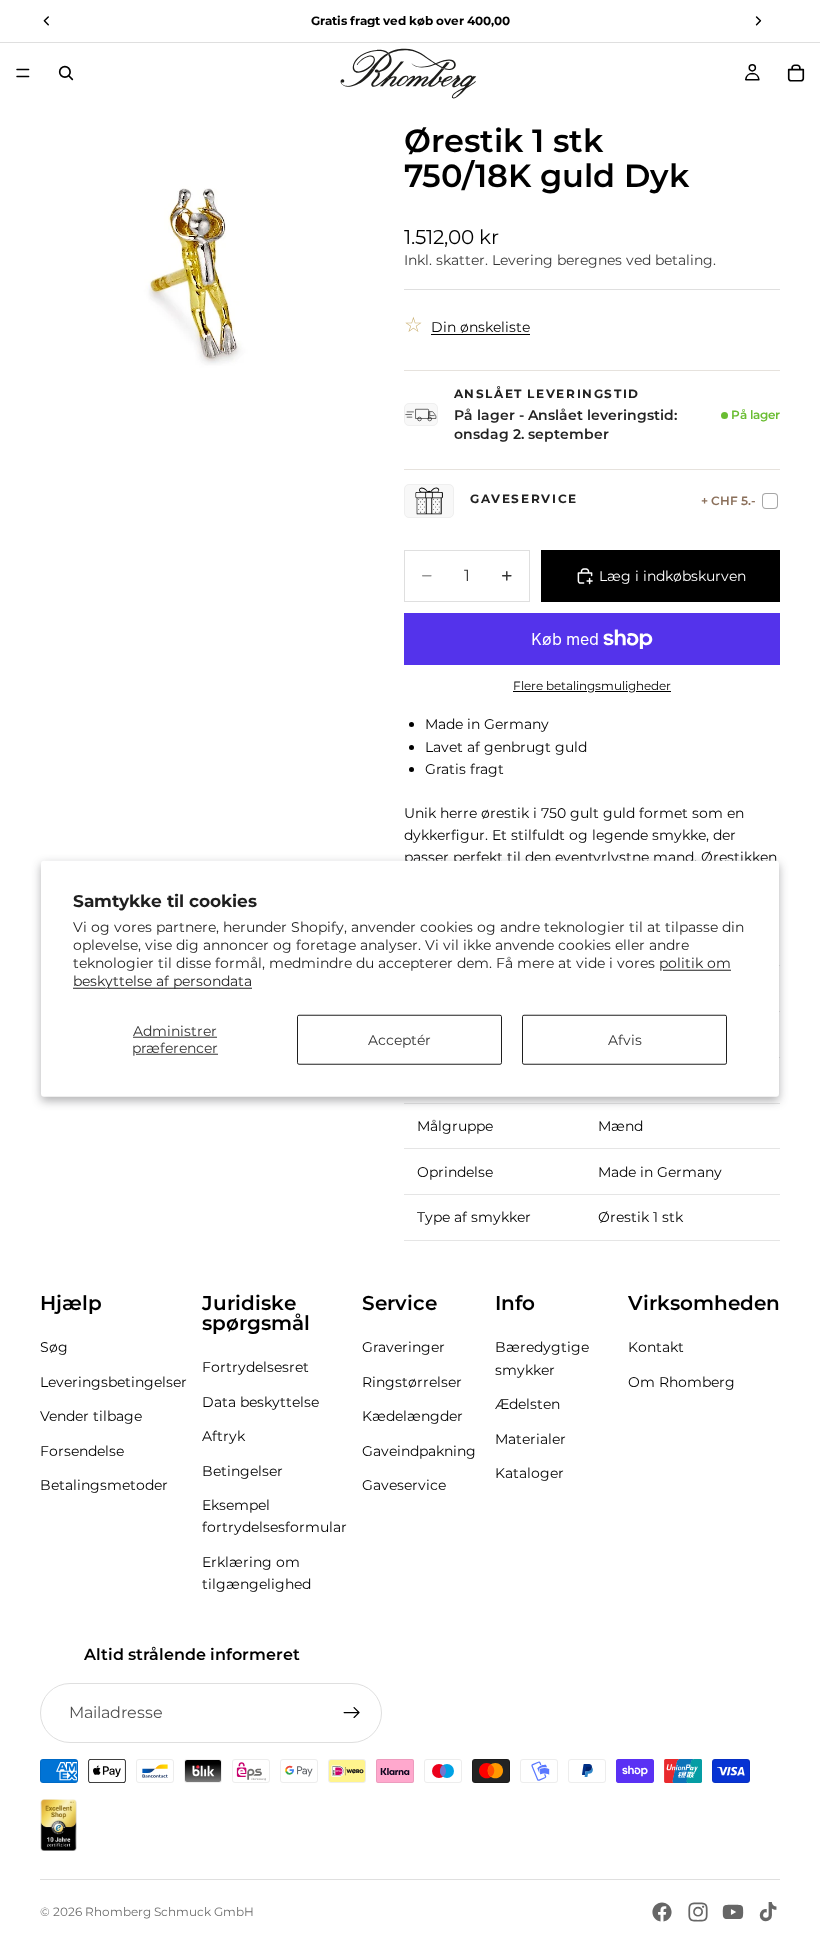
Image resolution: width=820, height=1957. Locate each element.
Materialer (530, 1438)
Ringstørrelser (412, 1382)
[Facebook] (662, 1912)
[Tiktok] (768, 1912)
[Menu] (23, 73)
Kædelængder (412, 1416)
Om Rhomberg (681, 1382)
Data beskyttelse (260, 1402)
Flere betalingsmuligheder (592, 686)
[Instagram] (698, 1912)
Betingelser (242, 1470)
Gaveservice (404, 1485)
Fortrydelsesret (255, 1367)
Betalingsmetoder (104, 1485)
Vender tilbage (91, 1416)
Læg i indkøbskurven (672, 576)
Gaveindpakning (419, 1450)
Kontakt (656, 1347)
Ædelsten (527, 1404)
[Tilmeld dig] (352, 1713)
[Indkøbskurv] (796, 73)
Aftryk (223, 1436)
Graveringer (403, 1347)
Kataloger (529, 1473)
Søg (54, 1347)
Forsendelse (82, 1450)
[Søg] (66, 73)
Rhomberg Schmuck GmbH (169, 1911)
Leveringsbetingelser (113, 1382)
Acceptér (399, 1040)
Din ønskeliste (480, 327)
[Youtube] (733, 1912)
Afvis (625, 1040)
